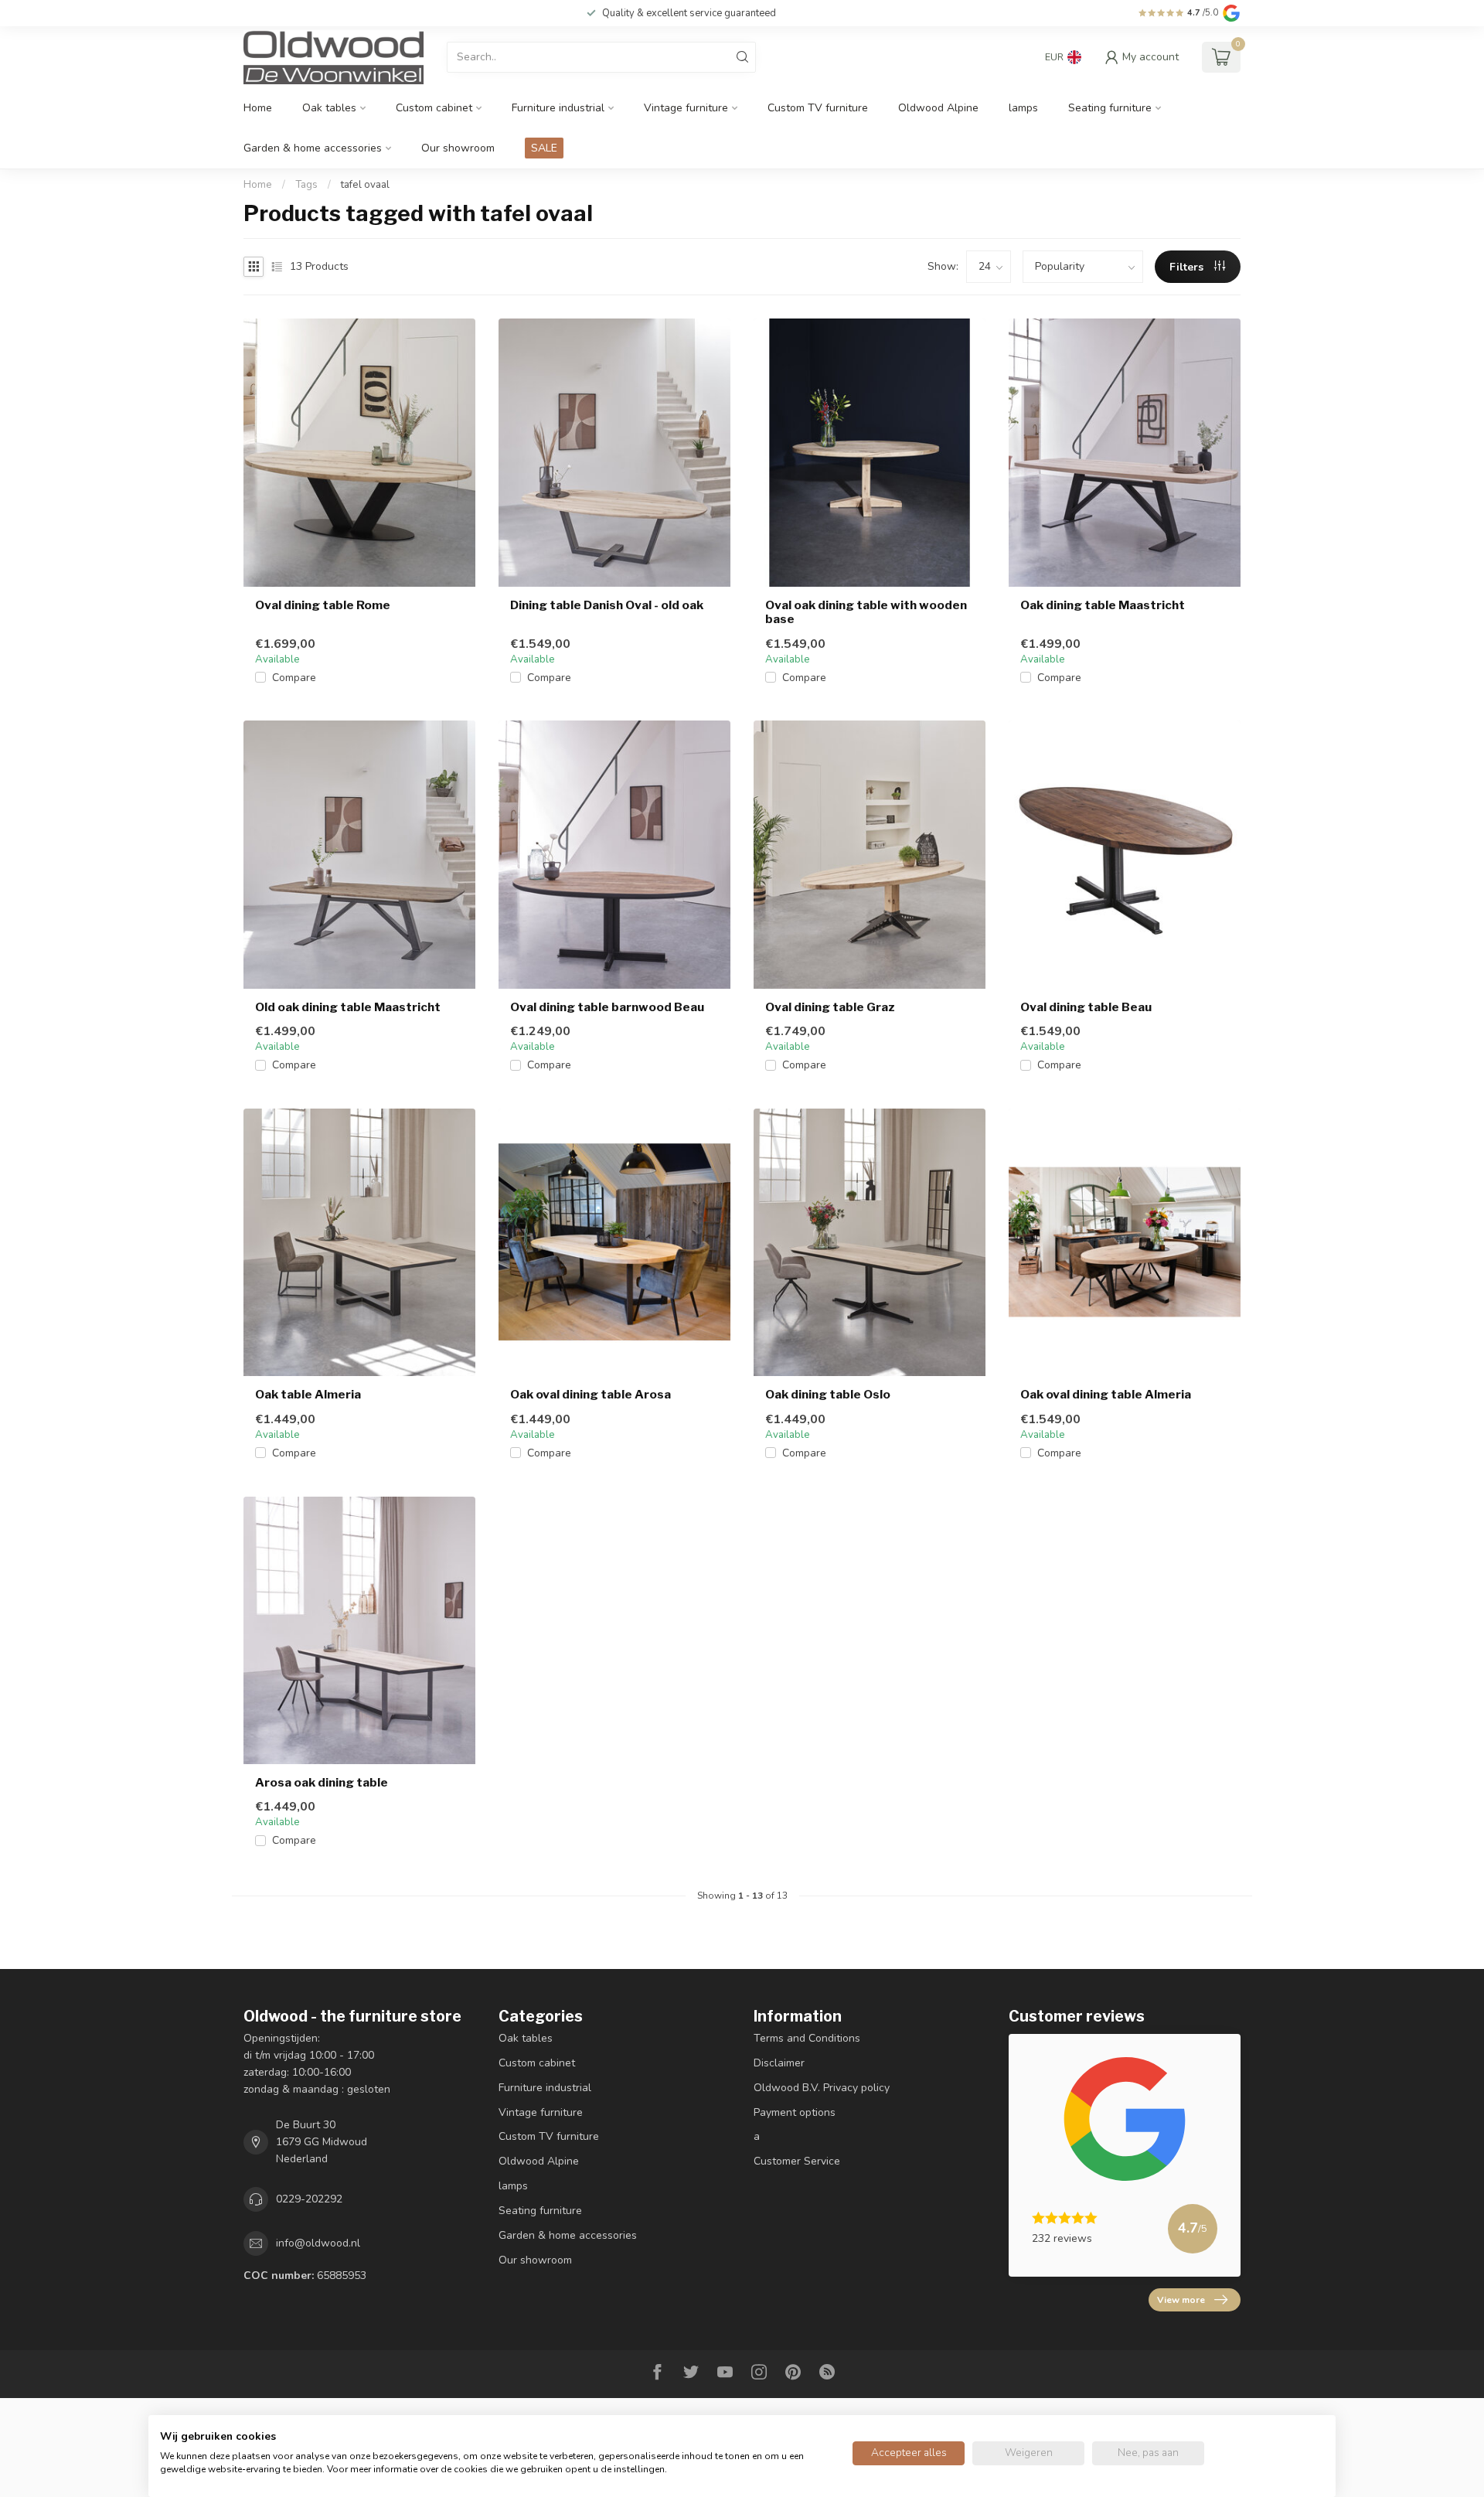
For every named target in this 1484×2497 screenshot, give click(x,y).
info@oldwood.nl (318, 2243)
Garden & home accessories (313, 148)
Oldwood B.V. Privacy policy (822, 2088)
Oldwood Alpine (938, 108)
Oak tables (329, 108)
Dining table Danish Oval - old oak (607, 605)
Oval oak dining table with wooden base (866, 612)
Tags (306, 185)
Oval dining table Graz (830, 1007)
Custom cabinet (434, 108)
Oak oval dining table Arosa (591, 1395)
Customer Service (797, 2161)
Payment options (795, 2112)
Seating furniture (1110, 108)
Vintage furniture (686, 108)
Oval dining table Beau (1086, 1007)
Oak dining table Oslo (828, 1395)
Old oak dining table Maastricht (348, 1007)
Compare (294, 678)
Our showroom (458, 148)
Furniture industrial (558, 108)
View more (1181, 2300)
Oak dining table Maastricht (1103, 605)
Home (258, 108)
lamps (1023, 108)
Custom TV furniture (818, 108)
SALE (544, 148)
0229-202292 (309, 2199)
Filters (1188, 267)
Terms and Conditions (807, 2038)
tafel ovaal (365, 185)
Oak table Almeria (308, 1395)
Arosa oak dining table (322, 1783)
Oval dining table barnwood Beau (607, 1007)
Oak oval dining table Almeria (1106, 1395)
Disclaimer (779, 2063)
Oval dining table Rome (323, 605)
